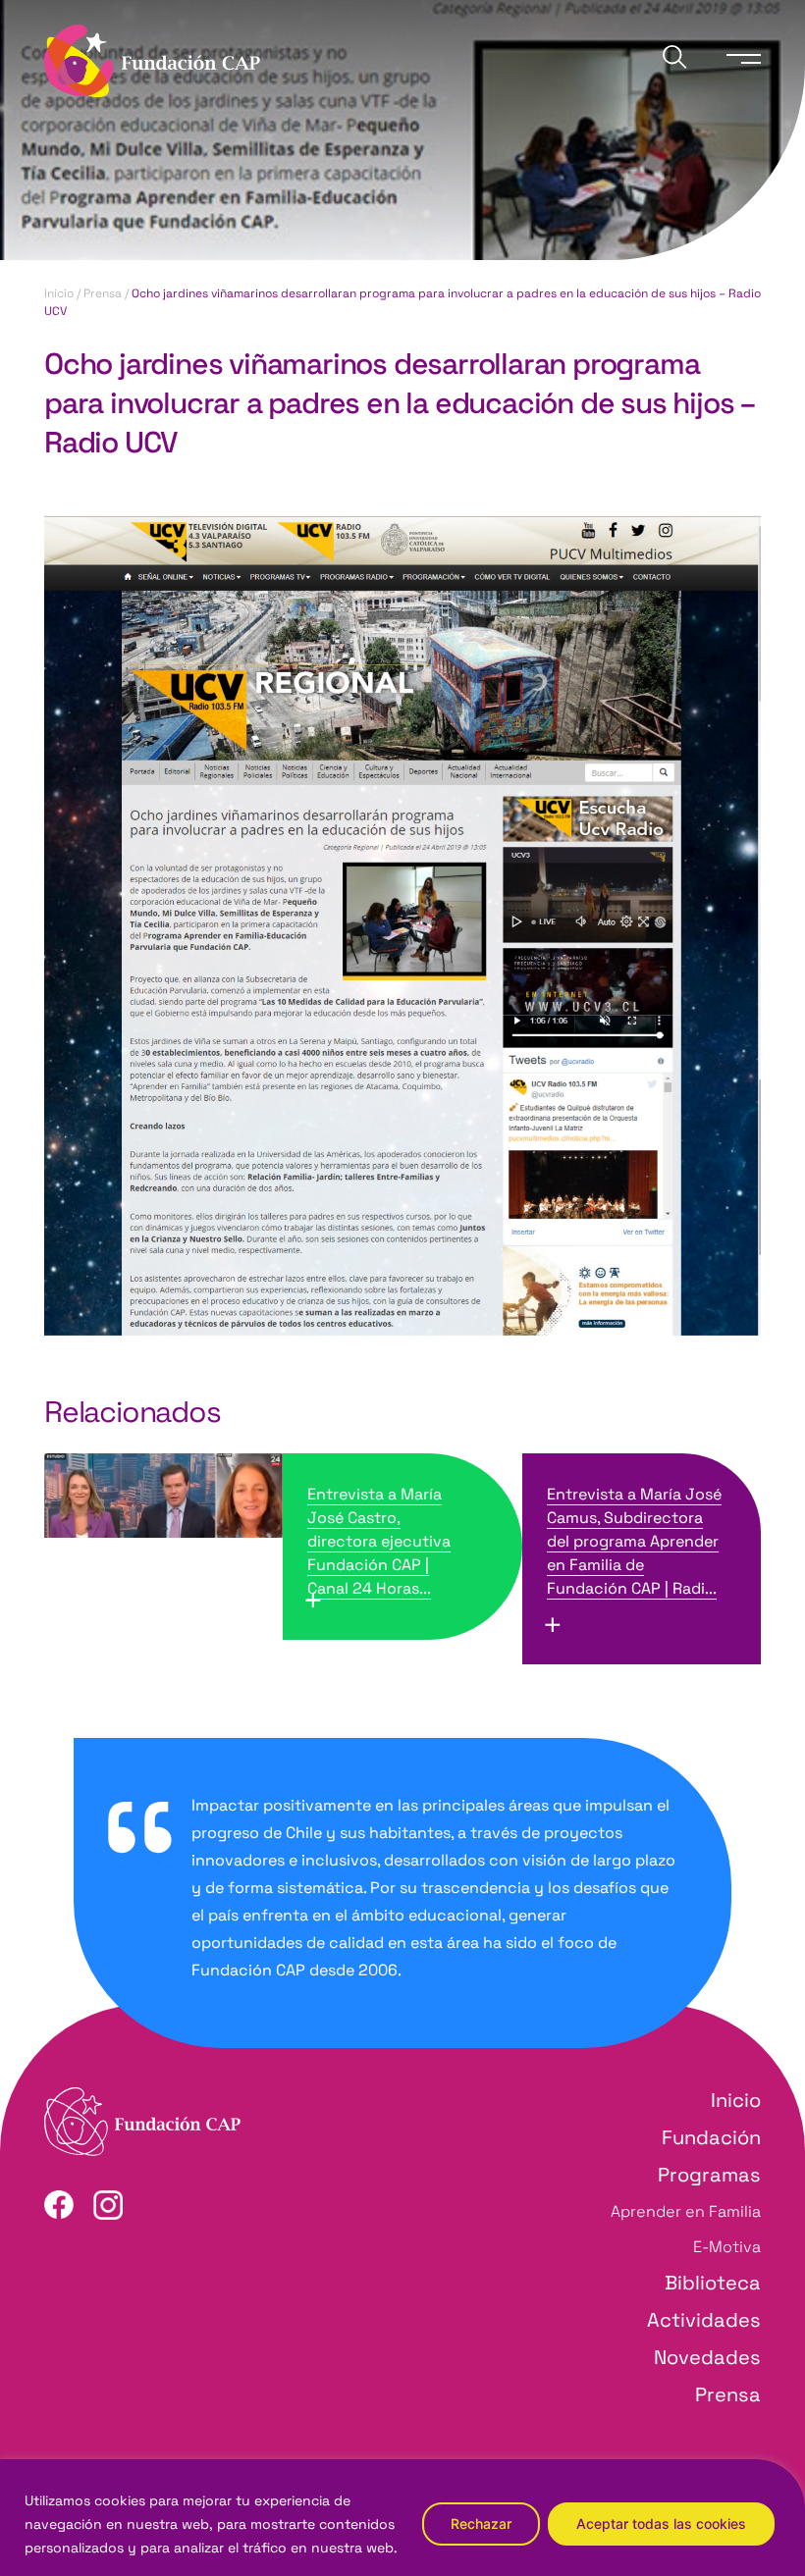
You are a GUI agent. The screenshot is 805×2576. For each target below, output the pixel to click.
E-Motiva (727, 2247)
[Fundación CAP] (152, 59)
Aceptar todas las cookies (661, 2523)
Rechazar (481, 2523)
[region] (402, 2518)
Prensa (103, 293)
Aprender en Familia (686, 2211)
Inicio (59, 293)
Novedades (707, 2357)
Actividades (704, 2320)
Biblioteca (713, 2283)
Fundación (711, 2137)
